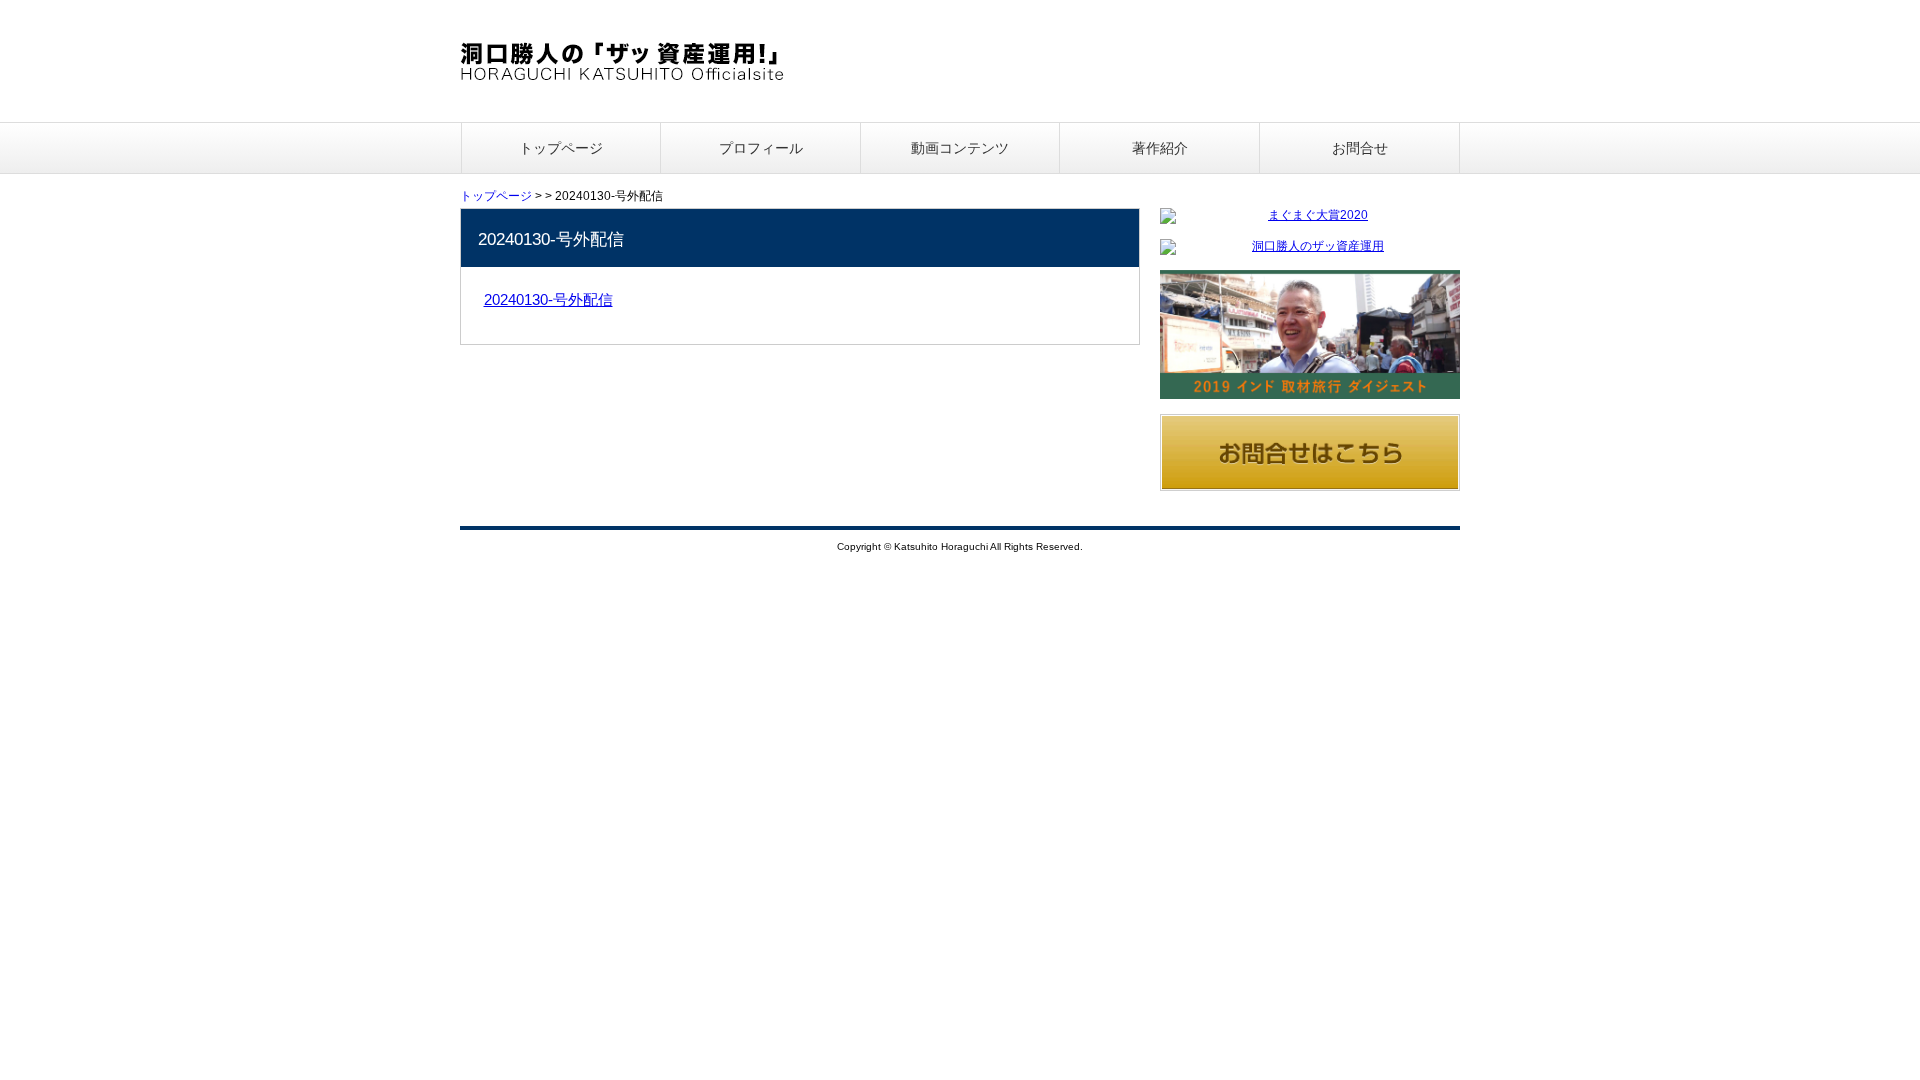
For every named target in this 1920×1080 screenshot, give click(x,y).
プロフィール (761, 148)
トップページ (561, 148)
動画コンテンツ (960, 148)
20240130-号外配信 (548, 299)
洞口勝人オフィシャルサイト (622, 61)
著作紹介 (1160, 148)
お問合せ (1360, 148)
